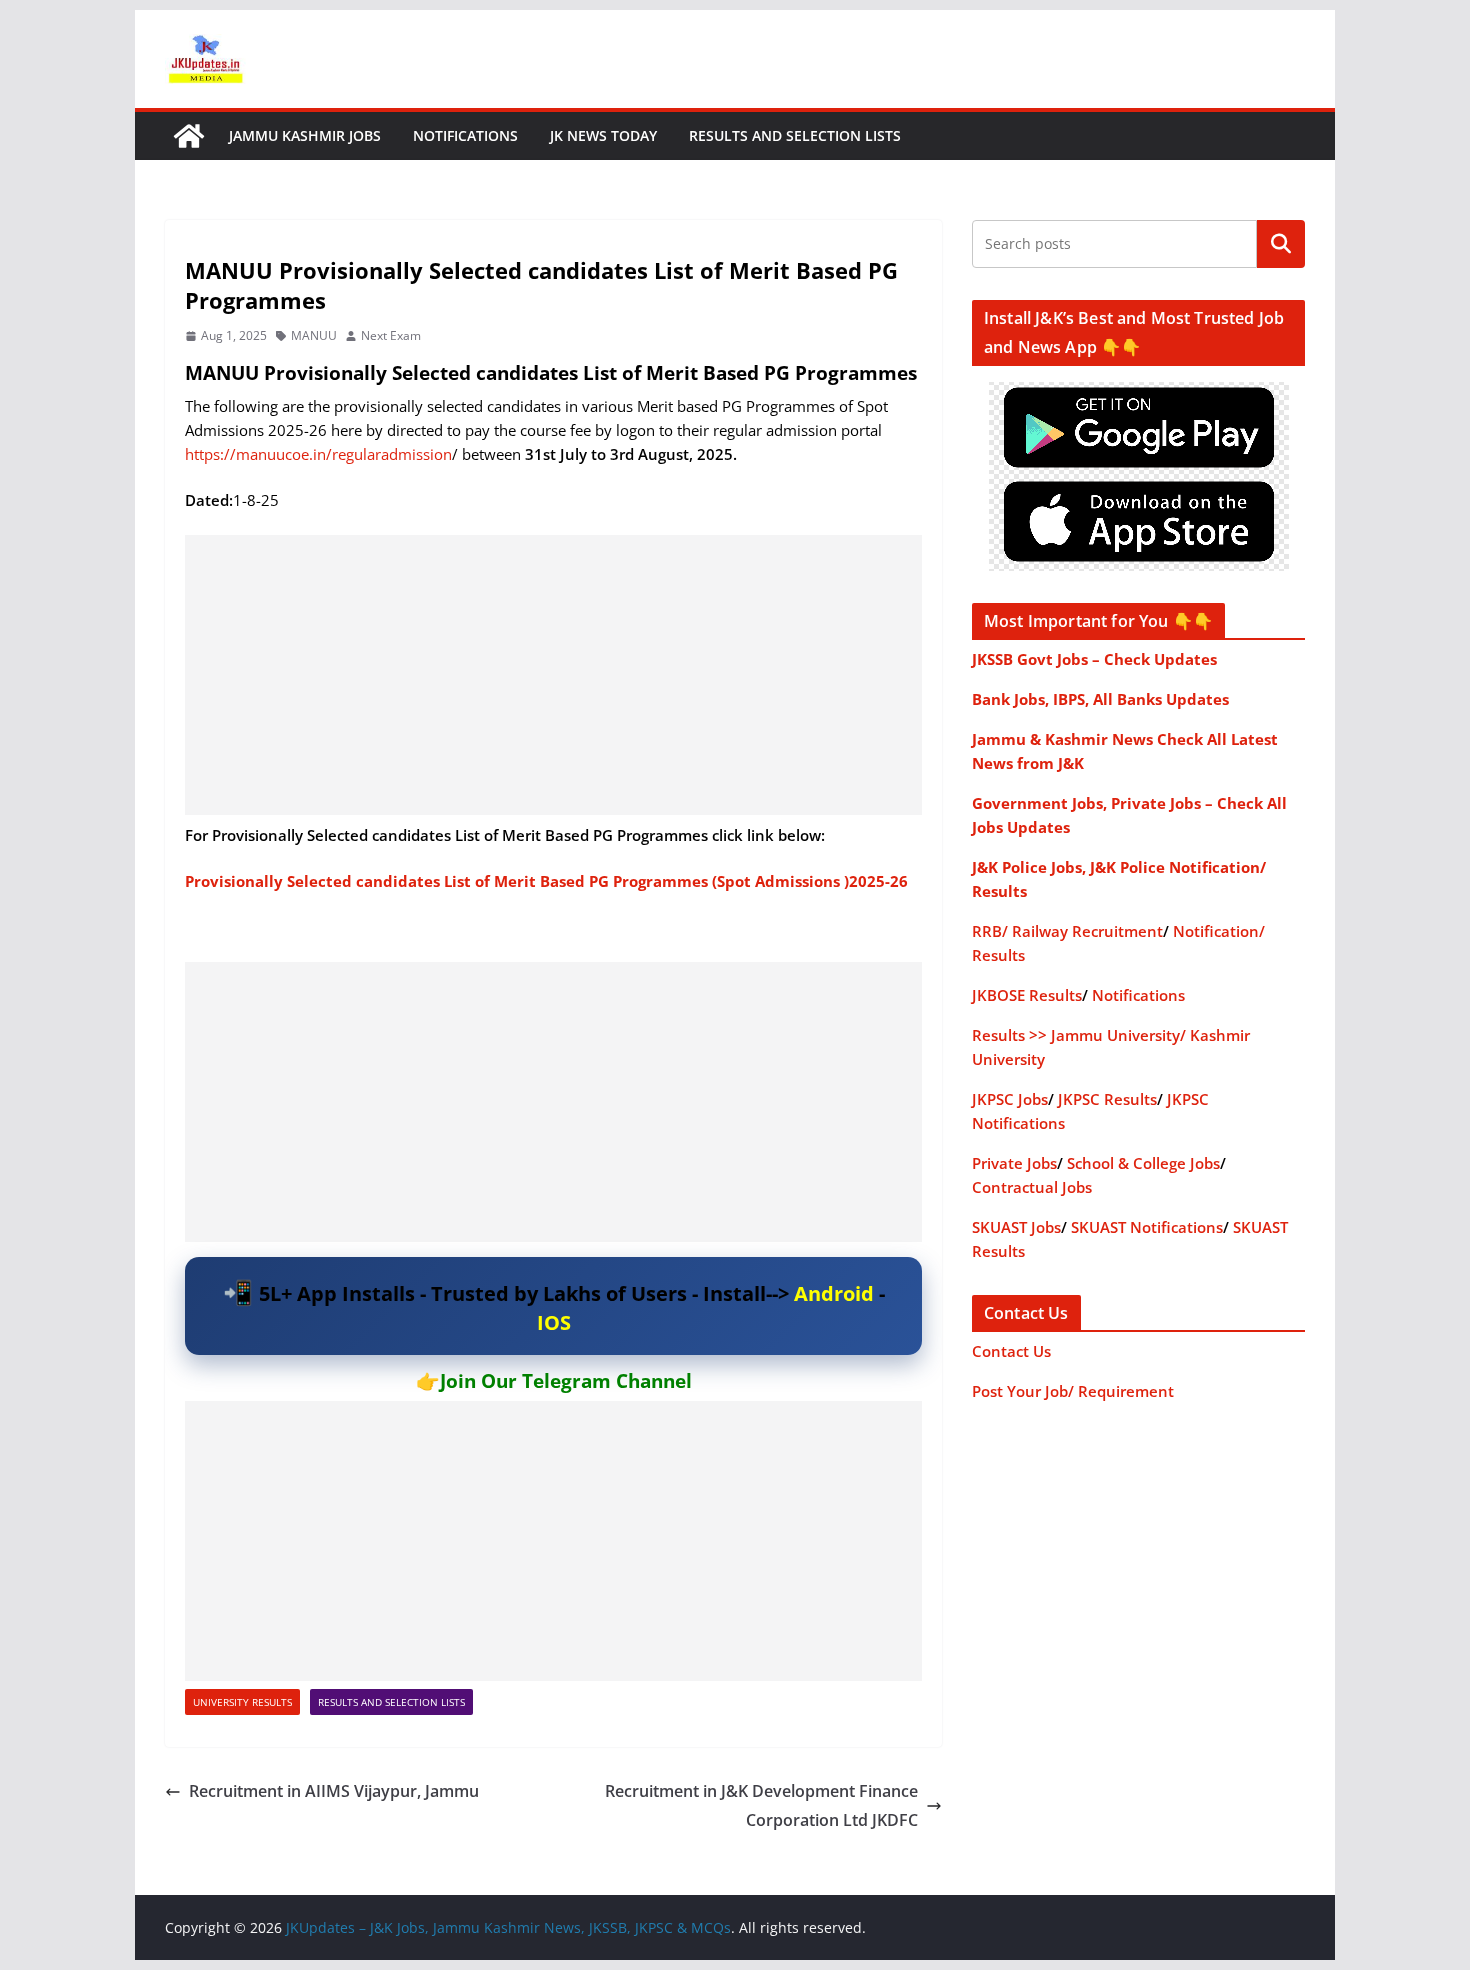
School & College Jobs (1143, 1163)
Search (1281, 244)
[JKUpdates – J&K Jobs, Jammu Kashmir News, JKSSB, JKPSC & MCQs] (189, 136)
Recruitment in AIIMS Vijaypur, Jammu (334, 1791)
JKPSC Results (1107, 1099)
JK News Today (603, 135)
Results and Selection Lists (795, 135)
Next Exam (391, 335)
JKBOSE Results (1027, 995)
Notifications (465, 135)
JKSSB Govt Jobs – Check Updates (1094, 659)
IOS (554, 1322)
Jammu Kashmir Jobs (305, 135)
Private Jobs (1014, 1163)
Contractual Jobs (1032, 1187)
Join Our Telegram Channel (566, 1381)
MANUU (314, 335)
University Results (242, 1702)
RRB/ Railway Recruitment (1067, 931)
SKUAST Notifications (1147, 1227)
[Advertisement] (553, 675)
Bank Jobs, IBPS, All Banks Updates (1100, 699)
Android (834, 1293)
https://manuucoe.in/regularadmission (318, 454)
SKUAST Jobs (1016, 1227)
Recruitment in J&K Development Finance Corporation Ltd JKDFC (761, 1805)
